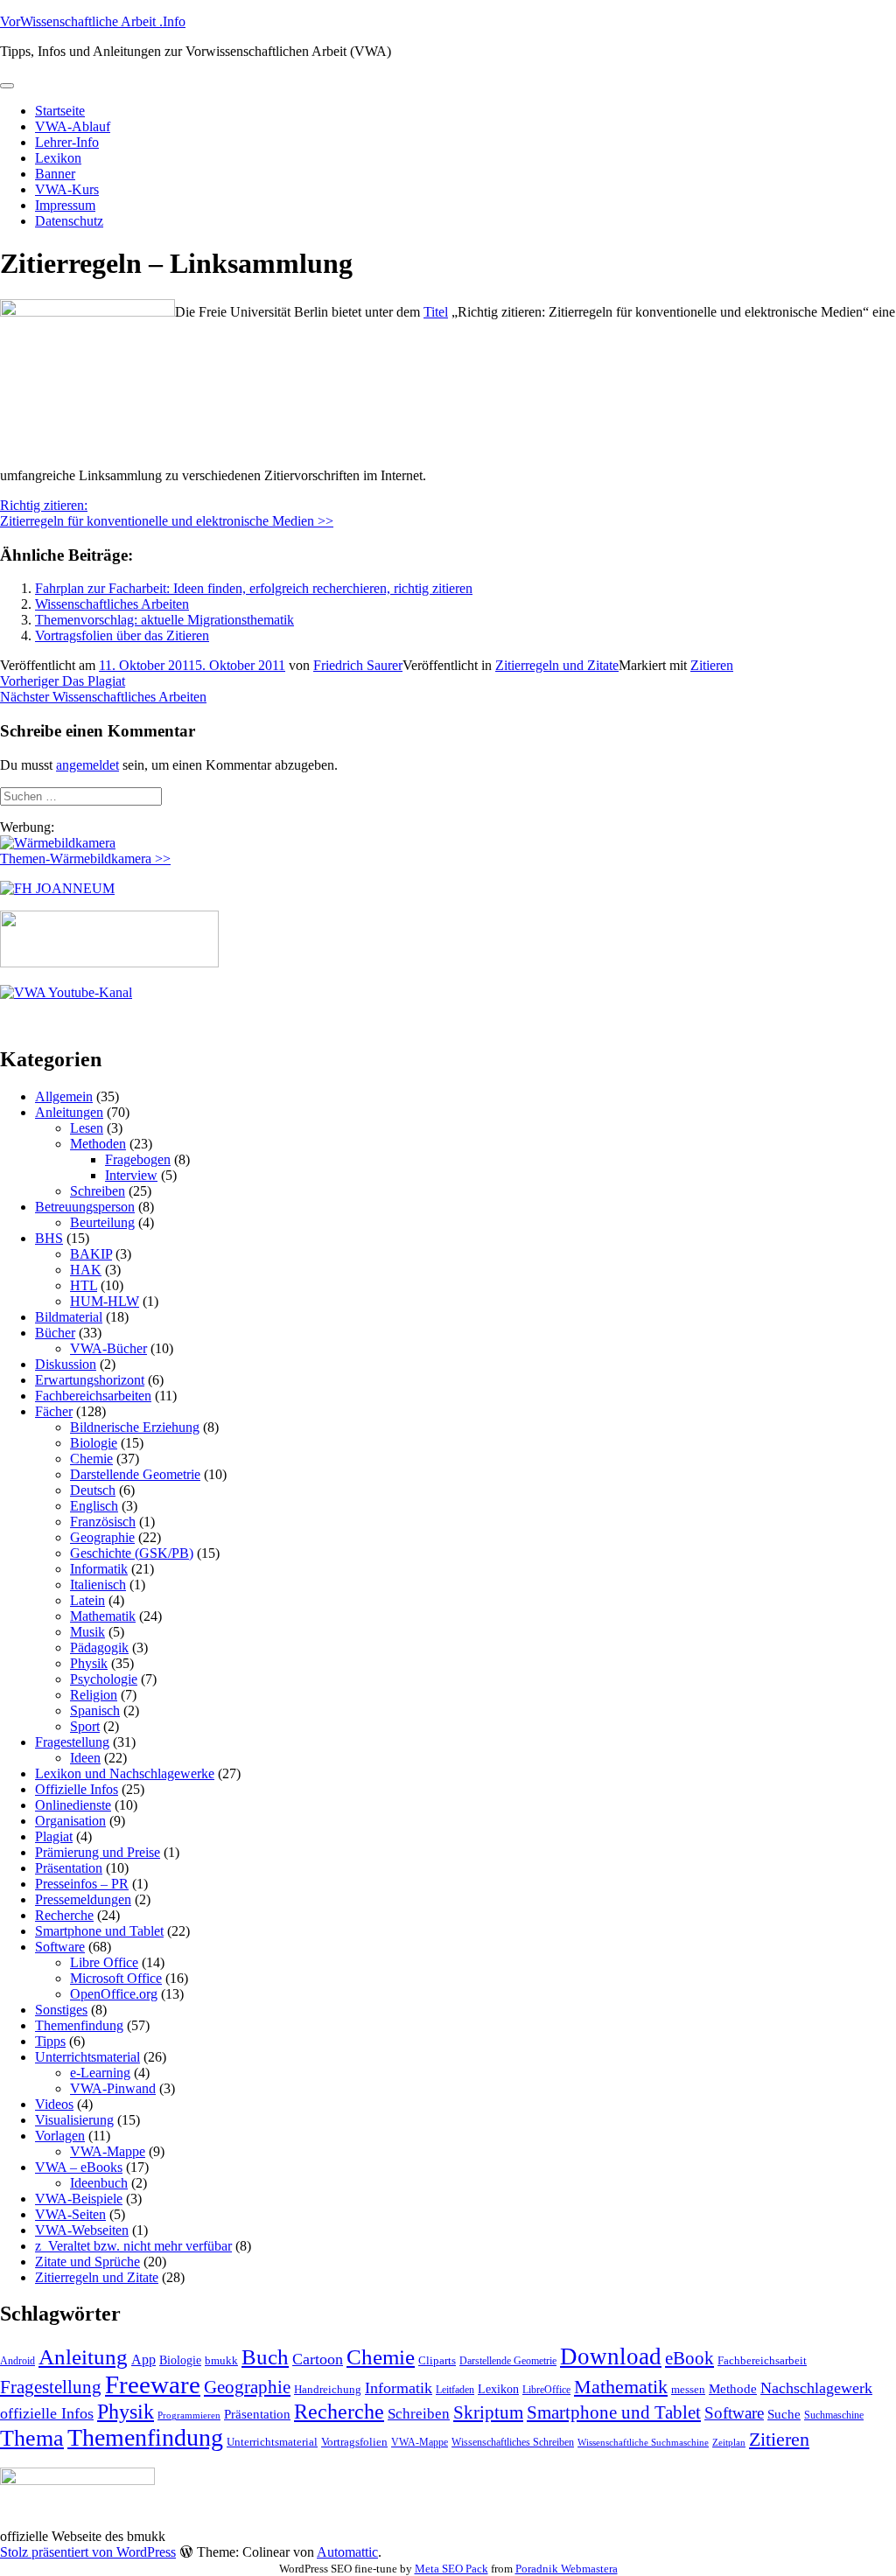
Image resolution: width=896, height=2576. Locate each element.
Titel (436, 312)
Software (60, 1947)
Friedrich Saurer (358, 665)
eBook (689, 2358)
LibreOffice (546, 2390)
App (143, 2360)
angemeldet (87, 765)
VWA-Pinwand (113, 2088)
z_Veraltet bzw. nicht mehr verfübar (133, 2246)
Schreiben (98, 1191)
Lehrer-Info (67, 142)
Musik (87, 1632)
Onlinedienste (73, 1805)
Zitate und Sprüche (87, 2262)
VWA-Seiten (70, 2214)
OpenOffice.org (114, 1994)
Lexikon (58, 158)
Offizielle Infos (77, 1789)
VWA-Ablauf (73, 126)
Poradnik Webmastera (567, 2569)
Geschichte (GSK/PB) (132, 1553)
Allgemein (64, 1096)
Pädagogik (99, 1648)
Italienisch (98, 1585)
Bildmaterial (69, 1317)
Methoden (98, 1144)
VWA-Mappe (108, 2151)
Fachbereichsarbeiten (93, 1396)
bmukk (221, 2360)
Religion (94, 1695)
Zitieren (712, 665)
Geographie (102, 1537)
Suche (784, 2414)
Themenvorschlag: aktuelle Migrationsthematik (164, 620)
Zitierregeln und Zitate (557, 665)
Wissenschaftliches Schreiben (513, 2442)
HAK (86, 1270)
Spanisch (95, 1710)
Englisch (94, 1506)
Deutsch (93, 1490)
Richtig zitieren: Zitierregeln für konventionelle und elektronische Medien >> (167, 513)
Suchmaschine (834, 2415)
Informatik (99, 1569)
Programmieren (189, 2415)
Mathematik (103, 1616)
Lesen (87, 1128)
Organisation (70, 1821)
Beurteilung (102, 1222)
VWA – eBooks (79, 2167)
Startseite (60, 111)
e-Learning (100, 2073)
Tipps (50, 2041)
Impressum (65, 205)
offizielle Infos (47, 2413)
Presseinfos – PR (82, 1884)
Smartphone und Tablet (99, 1931)
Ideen (85, 1758)
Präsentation (69, 1868)
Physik (89, 1663)
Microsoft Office (116, 1978)
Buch (265, 2357)
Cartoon (318, 2359)
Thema (32, 2438)
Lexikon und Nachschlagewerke (125, 1773)
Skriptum (488, 2412)
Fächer (54, 1411)
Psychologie (104, 1679)
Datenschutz (69, 221)
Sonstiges (61, 2010)
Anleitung (83, 2357)
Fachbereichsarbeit (762, 2360)
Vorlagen (60, 2136)
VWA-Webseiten (82, 2230)
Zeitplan (729, 2443)
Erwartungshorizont (90, 1380)
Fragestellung (72, 1742)
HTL (84, 1285)
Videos (54, 2104)
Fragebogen (138, 1159)
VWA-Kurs (67, 189)
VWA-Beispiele (79, 2199)
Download (611, 2356)
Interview (131, 1175)
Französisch (103, 1522)
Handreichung (328, 2389)
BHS (49, 1238)
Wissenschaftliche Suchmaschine (643, 2443)
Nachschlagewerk (816, 2388)
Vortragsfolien (354, 2442)
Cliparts (437, 2360)
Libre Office (104, 1962)
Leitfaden (455, 2390)
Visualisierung (74, 2120)
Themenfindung (79, 2025)
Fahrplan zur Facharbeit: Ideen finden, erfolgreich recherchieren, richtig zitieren (254, 588)
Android (17, 2361)
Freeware (153, 2384)
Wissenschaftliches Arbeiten (112, 604)
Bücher (55, 1333)
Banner (55, 174)
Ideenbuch (99, 2183)
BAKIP (91, 1254)
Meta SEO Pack (451, 2569)
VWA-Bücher (108, 1348)
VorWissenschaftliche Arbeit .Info (93, 21)
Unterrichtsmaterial (87, 2057)
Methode (733, 2388)
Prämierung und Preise (98, 1852)
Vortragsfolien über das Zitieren (122, 635)
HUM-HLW (105, 1301)
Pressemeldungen (83, 1899)
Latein (87, 1600)
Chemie (91, 1459)
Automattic (347, 2552)
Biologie (94, 1443)
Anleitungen (69, 1112)
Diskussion (66, 1364)
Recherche (64, 1915)
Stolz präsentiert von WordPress (88, 2552)
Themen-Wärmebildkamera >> (85, 859)
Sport (85, 1726)
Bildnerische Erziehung (135, 1427)
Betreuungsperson (85, 1207)
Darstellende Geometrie (135, 1474)
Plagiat (54, 1836)
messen (688, 2389)
